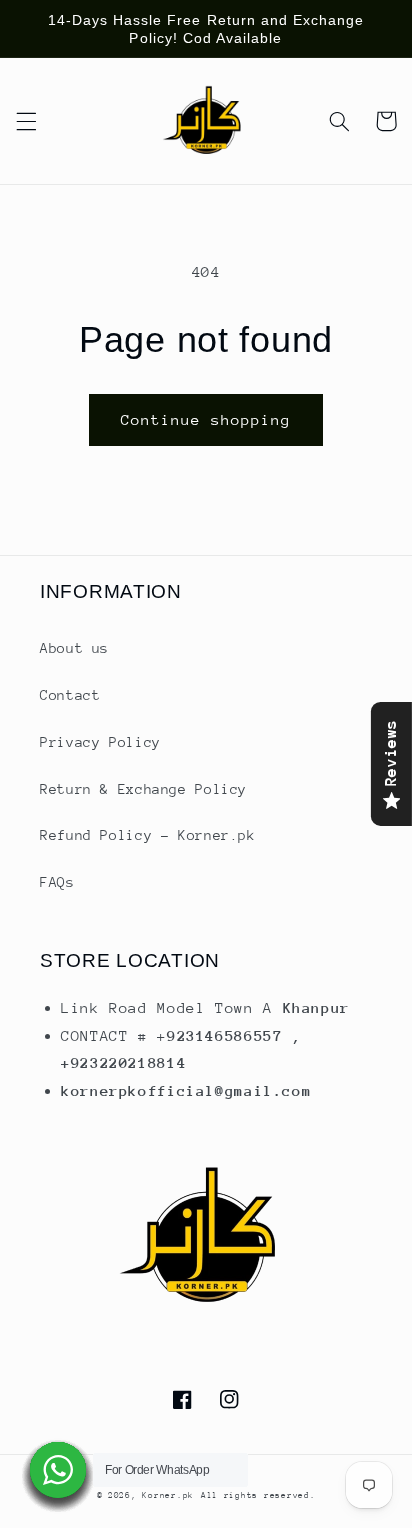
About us (74, 648)
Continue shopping (206, 419)
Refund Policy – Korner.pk (148, 835)
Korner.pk (168, 1495)
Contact (70, 695)
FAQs (57, 882)
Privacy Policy (100, 742)
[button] (26, 121)
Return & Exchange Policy (143, 789)
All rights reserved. (258, 1495)
